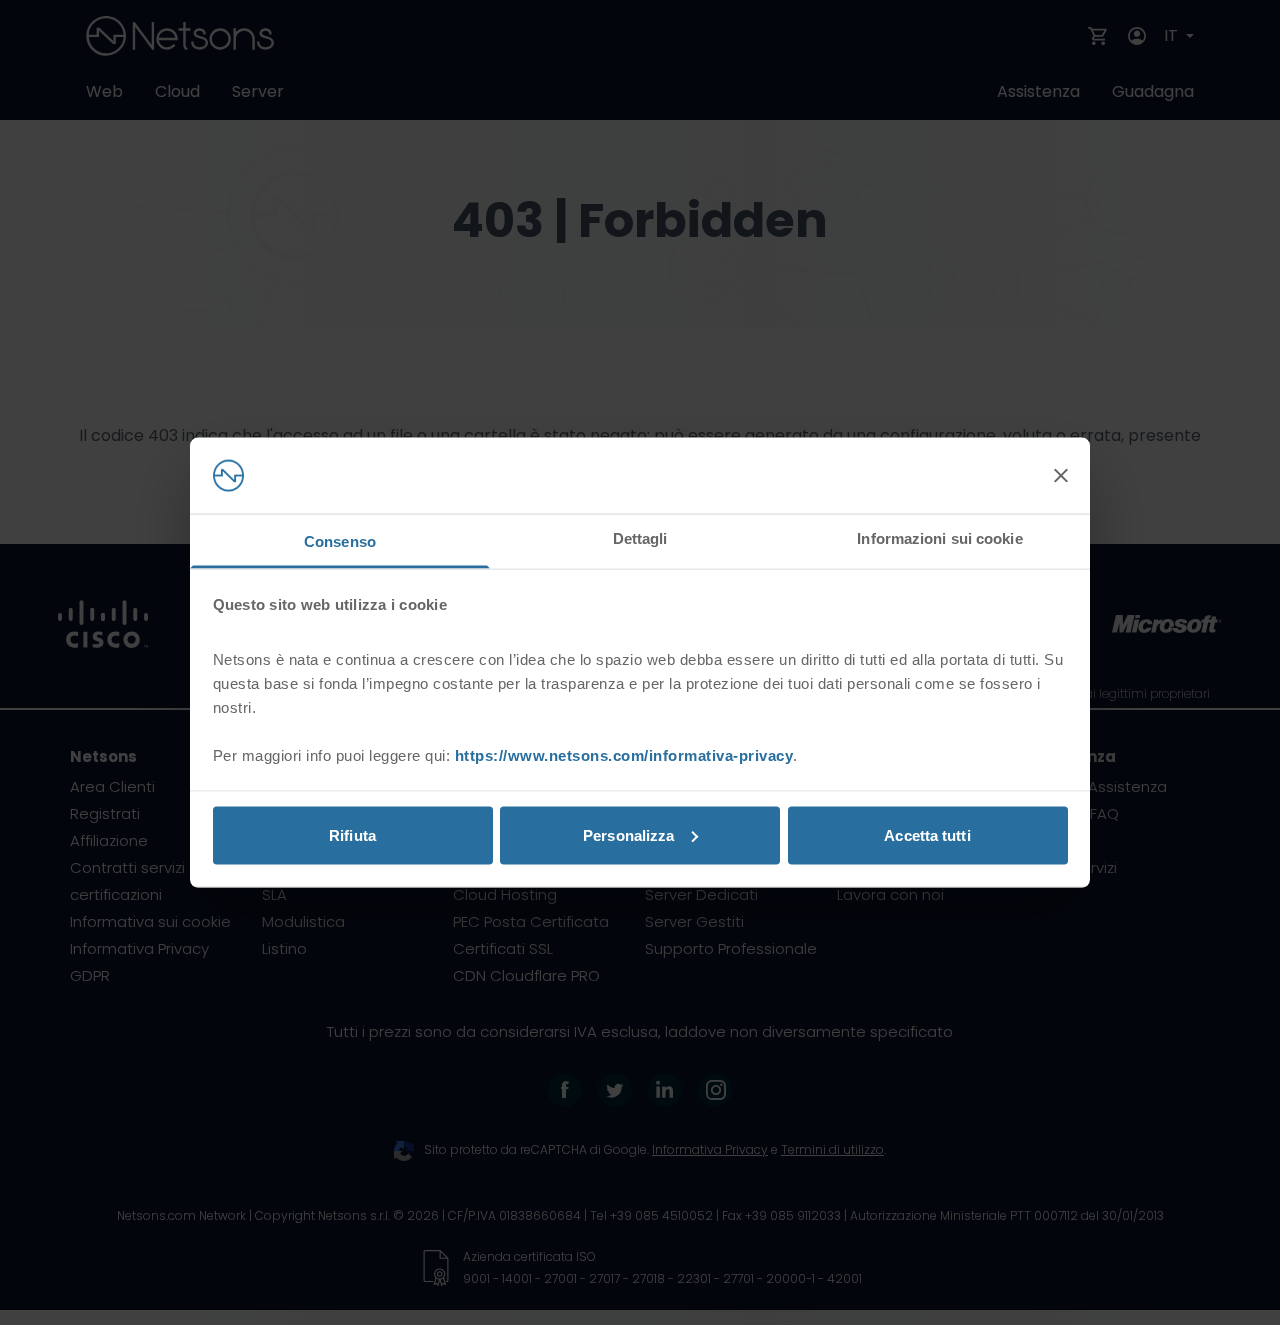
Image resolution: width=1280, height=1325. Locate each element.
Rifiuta (352, 834)
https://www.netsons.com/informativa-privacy (624, 755)
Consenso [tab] (340, 541)
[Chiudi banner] (1061, 476)
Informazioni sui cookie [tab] (939, 538)
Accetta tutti (927, 834)
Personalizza (628, 834)
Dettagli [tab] (640, 538)
